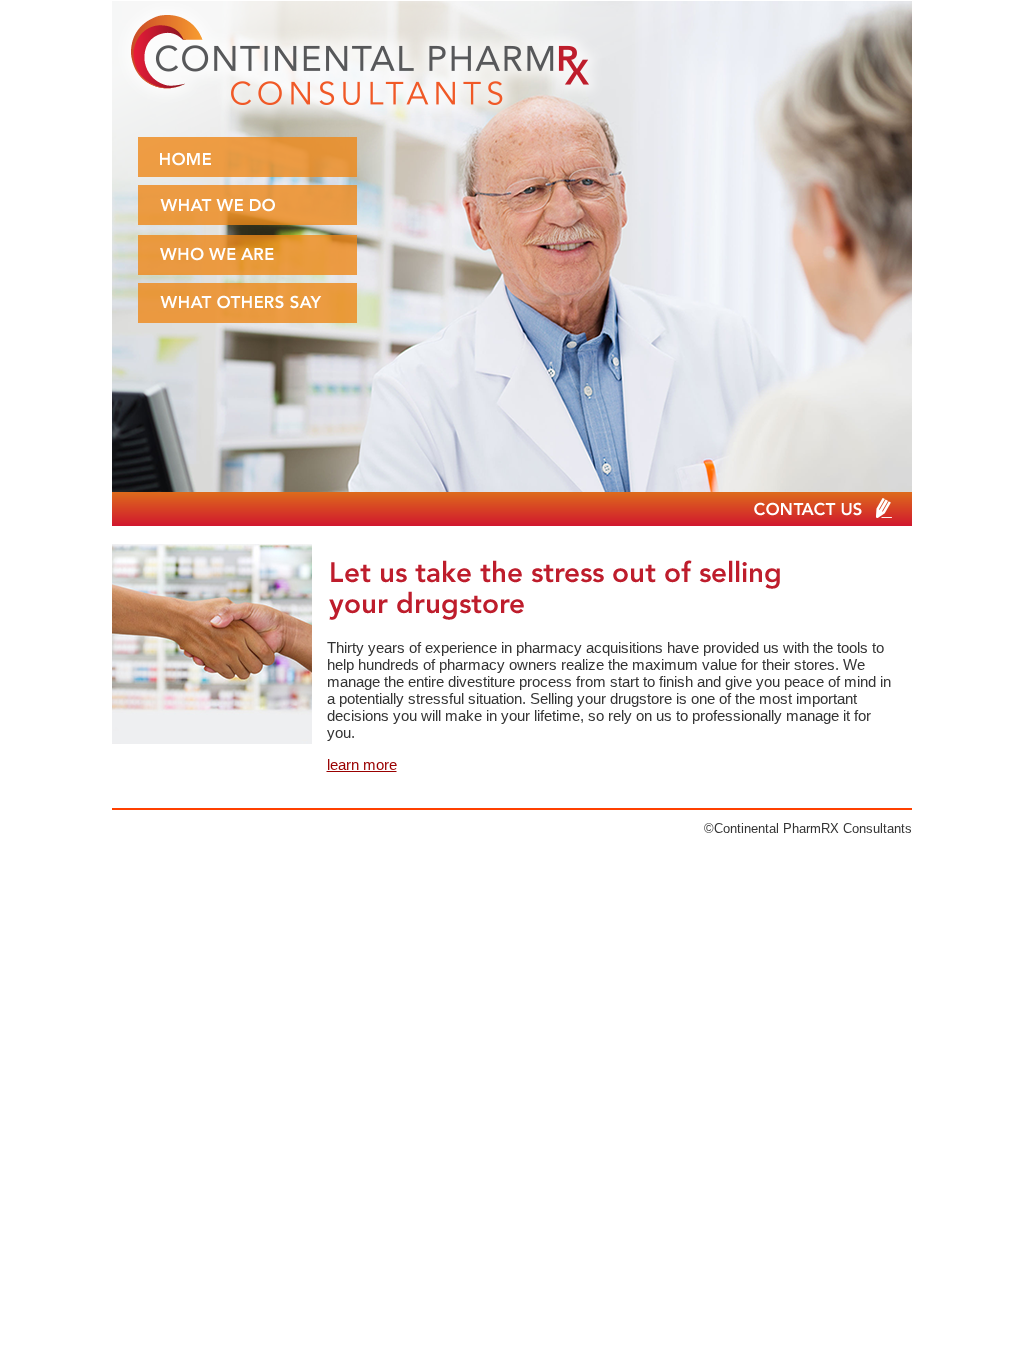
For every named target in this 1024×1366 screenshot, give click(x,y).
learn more (362, 764)
